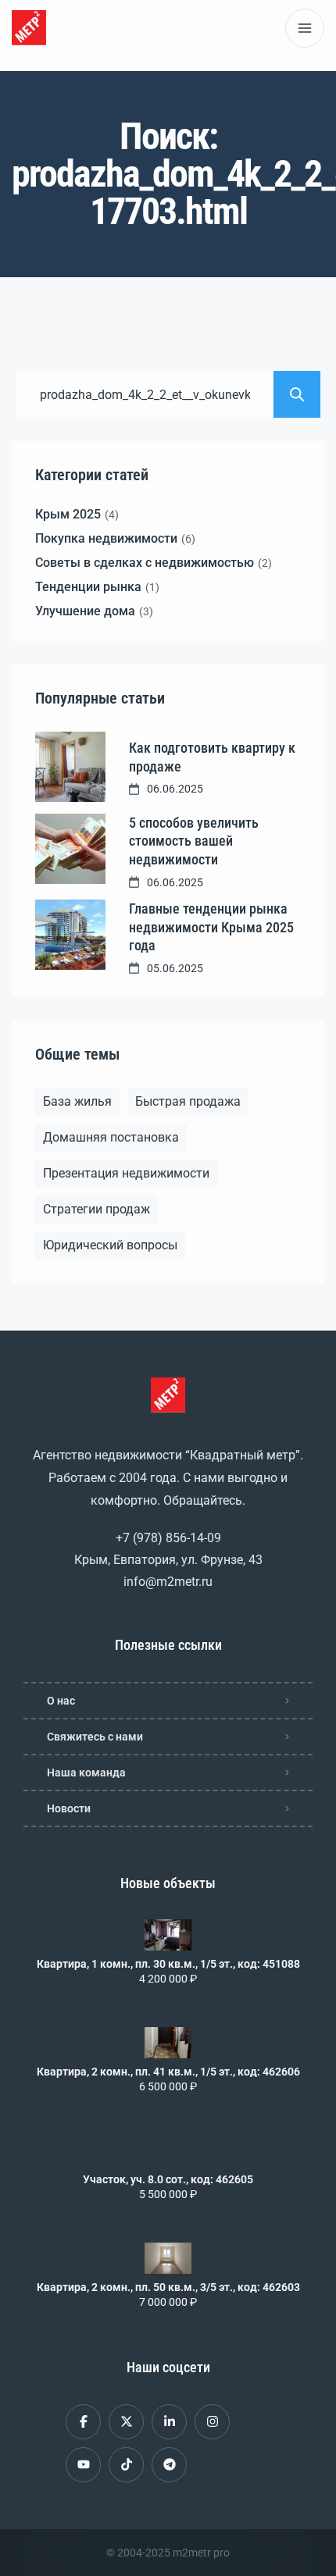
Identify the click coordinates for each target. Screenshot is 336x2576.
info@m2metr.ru (168, 1582)
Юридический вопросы (110, 1245)
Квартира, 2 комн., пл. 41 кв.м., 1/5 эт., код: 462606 (168, 2072)
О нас (61, 1701)
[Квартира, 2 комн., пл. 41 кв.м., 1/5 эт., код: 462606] (168, 2043)
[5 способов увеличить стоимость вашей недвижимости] (70, 849)
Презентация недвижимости (126, 1173)
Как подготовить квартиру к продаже (212, 757)
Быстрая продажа (188, 1101)
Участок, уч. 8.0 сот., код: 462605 (168, 2179)
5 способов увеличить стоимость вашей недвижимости (194, 841)
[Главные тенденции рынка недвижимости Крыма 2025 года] (70, 935)
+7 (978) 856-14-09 (168, 1538)
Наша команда (86, 1773)
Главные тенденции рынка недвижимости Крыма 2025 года (211, 927)
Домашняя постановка (111, 1137)
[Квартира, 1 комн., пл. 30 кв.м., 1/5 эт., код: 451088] (168, 1935)
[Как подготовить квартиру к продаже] (70, 767)
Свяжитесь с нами (95, 1737)
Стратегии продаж (97, 1209)
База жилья (77, 1101)
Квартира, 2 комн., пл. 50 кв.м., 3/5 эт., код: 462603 (168, 2287)
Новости (69, 1808)
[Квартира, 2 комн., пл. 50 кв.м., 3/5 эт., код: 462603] (168, 2258)
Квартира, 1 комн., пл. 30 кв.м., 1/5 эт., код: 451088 (168, 1964)
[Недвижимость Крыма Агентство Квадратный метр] (29, 28)
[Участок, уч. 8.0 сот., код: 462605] (168, 2150)
